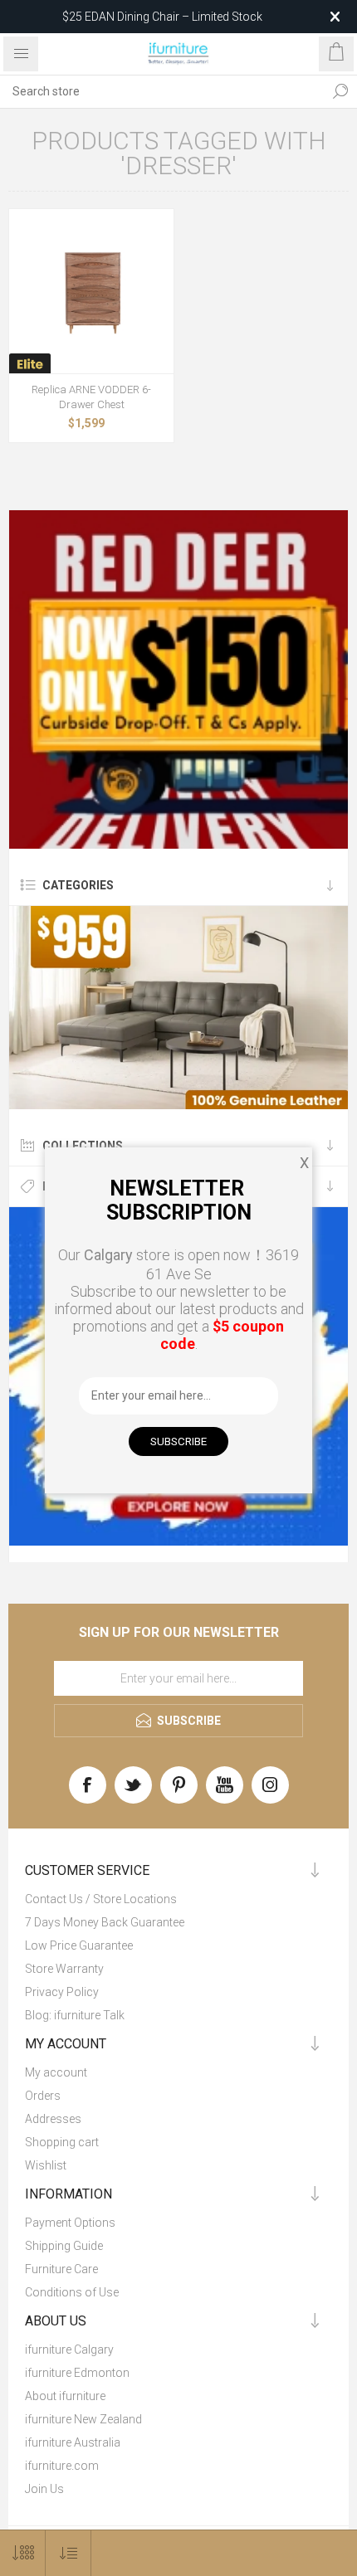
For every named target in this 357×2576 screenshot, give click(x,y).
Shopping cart (62, 2142)
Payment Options (70, 2223)
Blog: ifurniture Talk (75, 2015)
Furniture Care (61, 2269)
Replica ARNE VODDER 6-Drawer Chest (91, 397)
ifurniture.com (62, 2466)
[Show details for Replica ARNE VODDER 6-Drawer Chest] (91, 291)
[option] (178, 679)
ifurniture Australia (73, 2442)
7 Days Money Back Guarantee (105, 1922)
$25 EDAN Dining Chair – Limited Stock (162, 17)
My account (56, 2072)
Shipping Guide (64, 2246)
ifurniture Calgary (69, 2350)
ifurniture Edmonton (77, 2373)
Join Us (44, 2489)
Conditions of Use (72, 2292)
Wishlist (46, 2165)
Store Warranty (64, 1969)
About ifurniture (65, 2396)
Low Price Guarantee (79, 1945)
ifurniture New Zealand (83, 2419)
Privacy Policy (62, 1992)
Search (340, 91)
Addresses (53, 2119)
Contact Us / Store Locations (101, 1899)
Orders (43, 2096)
